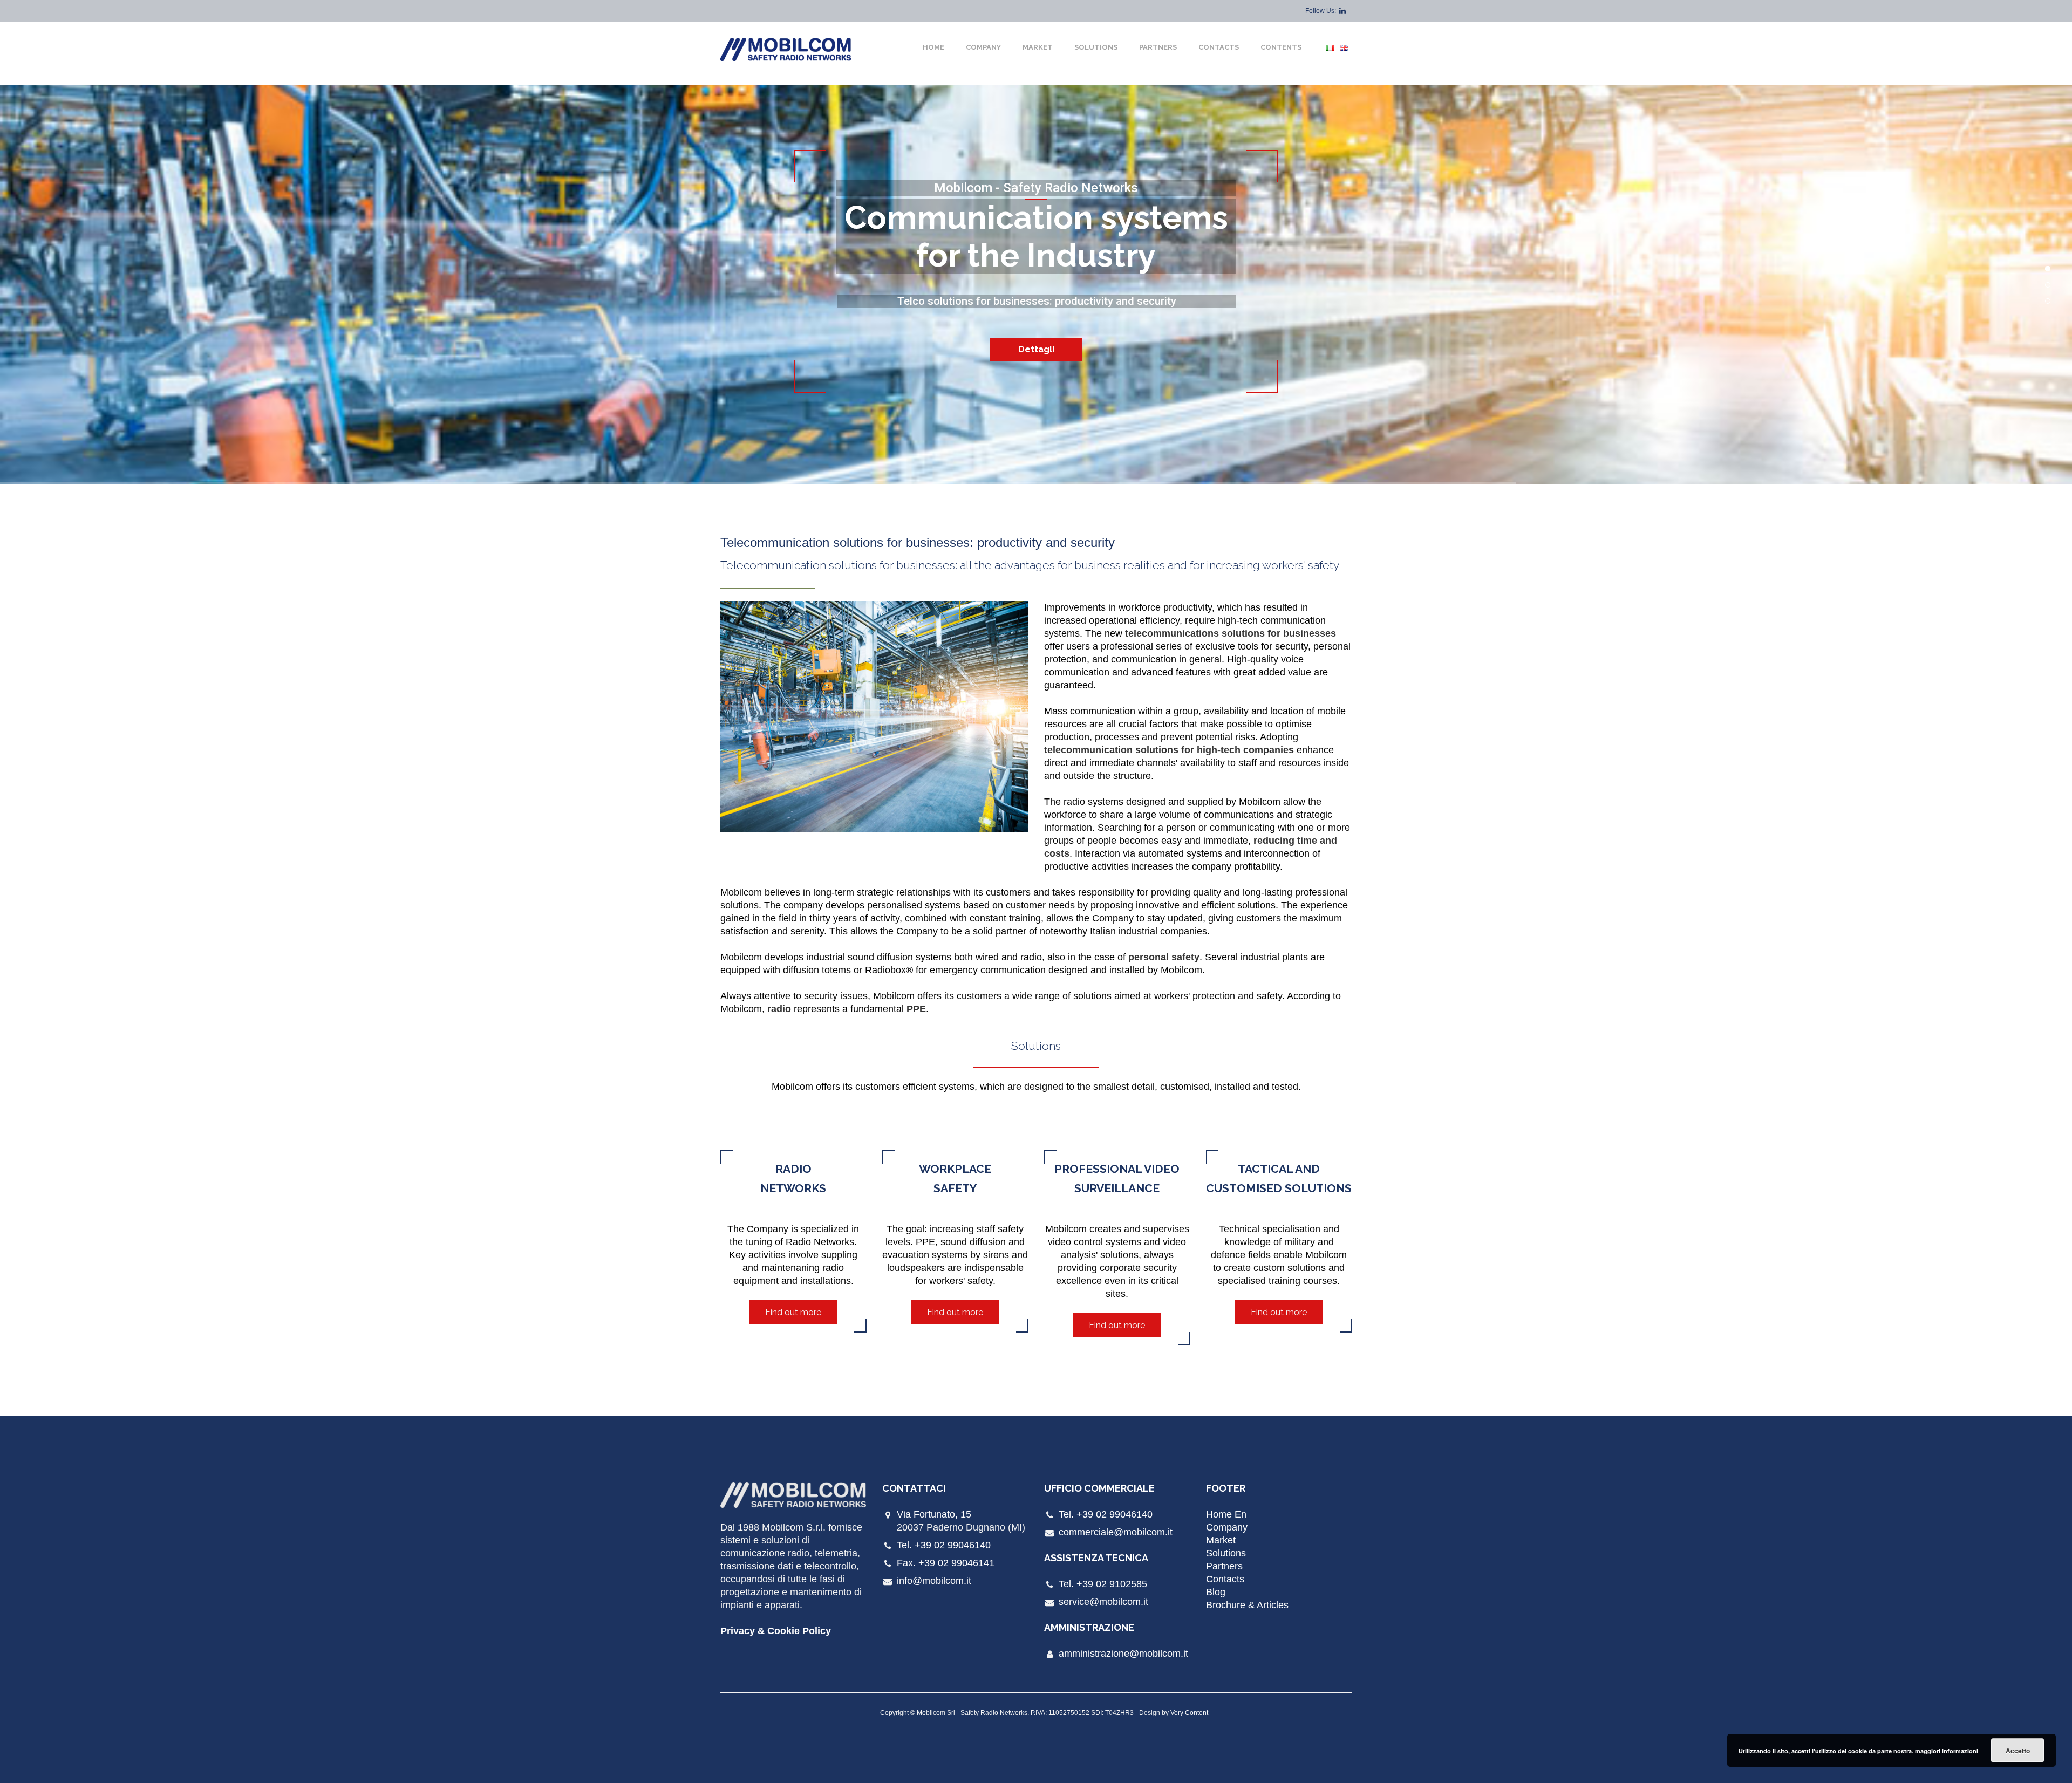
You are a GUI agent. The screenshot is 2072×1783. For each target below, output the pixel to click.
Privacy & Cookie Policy (776, 1631)
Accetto (2018, 1751)
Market (1038, 47)
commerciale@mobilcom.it (1116, 1532)
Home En (1226, 1514)
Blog (1216, 1592)
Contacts (1219, 47)
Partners (1158, 47)
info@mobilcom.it (934, 1581)
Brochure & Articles (1247, 1605)
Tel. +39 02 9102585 (1103, 1584)
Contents (1281, 47)
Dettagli (1036, 349)
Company (983, 47)
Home (933, 47)
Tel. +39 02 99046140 (944, 1545)
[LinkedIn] (1342, 11)
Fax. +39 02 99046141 (946, 1563)
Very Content (1189, 1713)
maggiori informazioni (1947, 1751)
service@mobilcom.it (1103, 1602)
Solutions (1096, 47)
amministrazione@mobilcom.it (1123, 1654)
